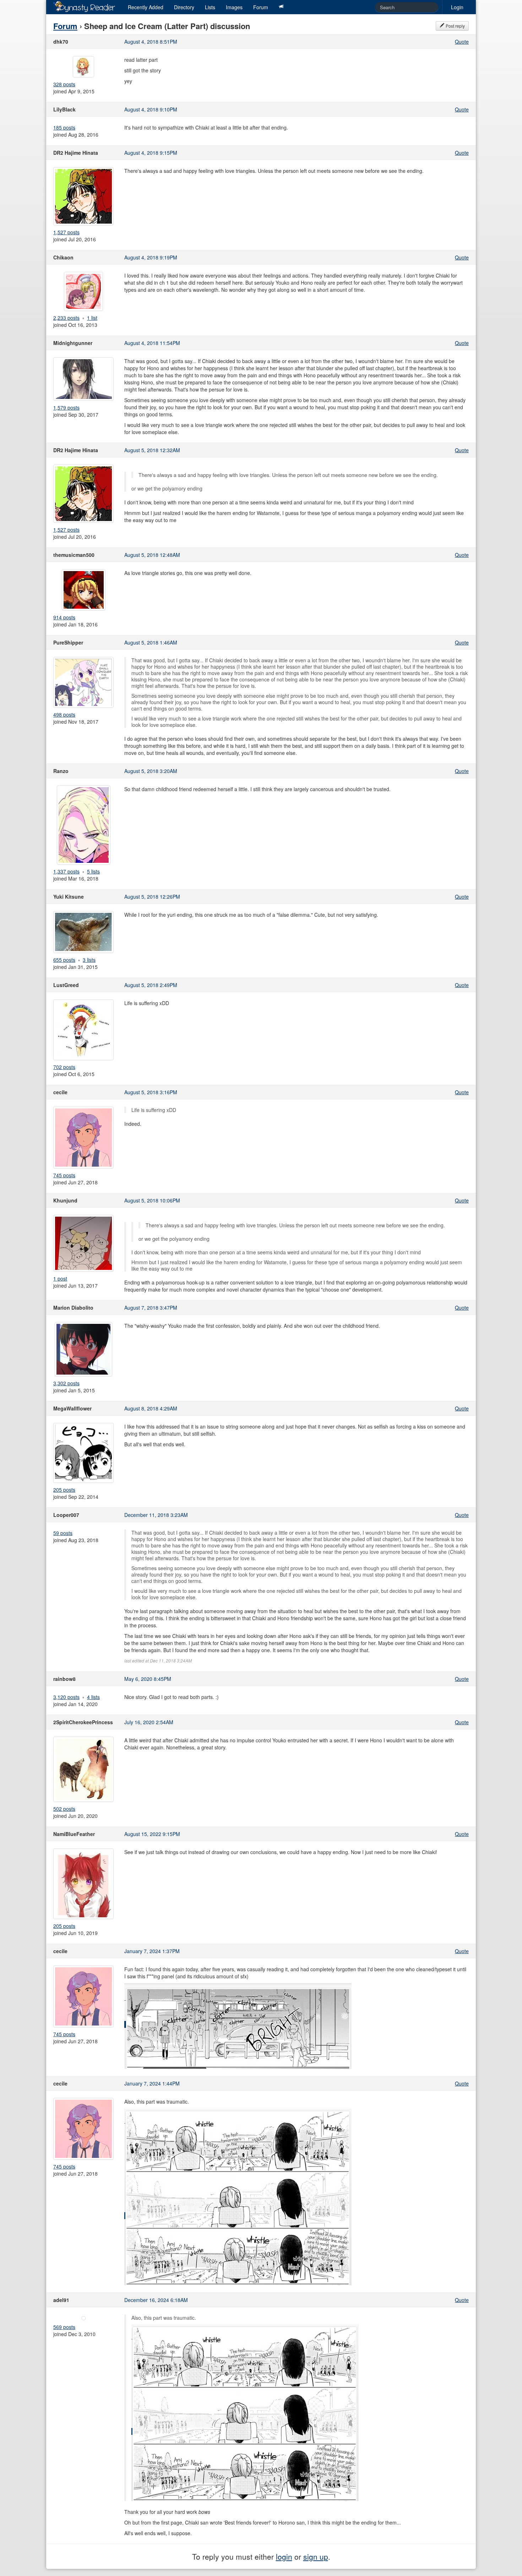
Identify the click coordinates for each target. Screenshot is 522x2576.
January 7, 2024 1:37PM (152, 1951)
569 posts (64, 2327)
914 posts (64, 617)
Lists (210, 7)
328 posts (64, 84)
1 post (60, 1278)
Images (234, 7)
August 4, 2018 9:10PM (151, 109)
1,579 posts (66, 407)
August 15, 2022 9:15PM (152, 1834)
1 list (92, 318)
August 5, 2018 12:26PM (152, 897)
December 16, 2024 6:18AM (156, 2300)
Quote (462, 42)
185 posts (64, 127)
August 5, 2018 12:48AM (152, 555)
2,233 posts (66, 318)
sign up (316, 2556)
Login (457, 7)
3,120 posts (66, 1697)
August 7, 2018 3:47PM (151, 1308)
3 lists (89, 960)
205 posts (64, 1490)
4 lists (93, 1697)
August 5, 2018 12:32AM (152, 450)
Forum (261, 7)
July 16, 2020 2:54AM (149, 1722)
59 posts (63, 1533)
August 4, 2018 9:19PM (151, 257)
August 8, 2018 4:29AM (151, 1408)
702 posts (64, 1067)
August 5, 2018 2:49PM (151, 985)
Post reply (455, 26)
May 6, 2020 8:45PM (148, 1679)
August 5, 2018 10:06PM (152, 1200)
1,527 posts (66, 232)
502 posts (64, 1809)
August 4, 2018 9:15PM (151, 153)
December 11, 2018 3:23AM (156, 1515)
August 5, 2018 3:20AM (151, 771)
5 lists (93, 871)
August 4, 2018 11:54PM (152, 343)
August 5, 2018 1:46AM (151, 642)
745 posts (64, 1175)
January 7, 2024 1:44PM (152, 2083)
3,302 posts (66, 1383)
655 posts (64, 960)
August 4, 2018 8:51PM (151, 42)
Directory (184, 7)
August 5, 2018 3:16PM (151, 1092)
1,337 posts (66, 871)
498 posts (64, 714)
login (284, 2556)
